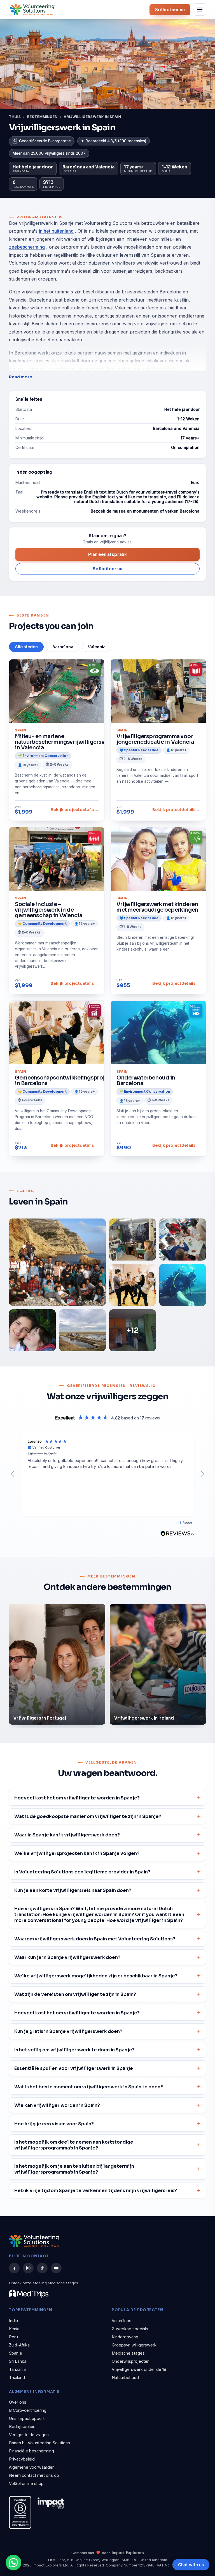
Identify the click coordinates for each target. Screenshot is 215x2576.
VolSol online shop (26, 2483)
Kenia (14, 2329)
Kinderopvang (125, 2337)
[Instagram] (28, 2268)
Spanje (16, 2353)
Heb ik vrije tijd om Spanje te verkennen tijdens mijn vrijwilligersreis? (96, 2191)
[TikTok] (42, 2268)
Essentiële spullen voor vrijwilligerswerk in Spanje (74, 2068)
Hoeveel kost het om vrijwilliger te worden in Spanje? (77, 1798)
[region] (107, 1474)
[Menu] (200, 10)
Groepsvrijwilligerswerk (134, 2345)
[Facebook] (14, 2268)
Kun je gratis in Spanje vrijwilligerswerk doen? (68, 2031)
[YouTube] (56, 2268)
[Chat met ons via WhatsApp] (13, 2563)
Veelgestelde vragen (29, 2435)
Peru (13, 2337)
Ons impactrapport (27, 2418)
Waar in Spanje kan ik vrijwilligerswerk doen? (67, 1835)
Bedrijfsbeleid (22, 2426)
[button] (13, 1474)
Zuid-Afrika (19, 2345)
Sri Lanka (18, 2361)
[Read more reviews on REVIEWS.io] (177, 1533)
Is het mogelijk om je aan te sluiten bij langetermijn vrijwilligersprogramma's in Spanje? (74, 2169)
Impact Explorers (128, 2553)
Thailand (17, 2377)
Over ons (18, 2402)
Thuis (15, 117)
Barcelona (63, 647)
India (13, 2321)
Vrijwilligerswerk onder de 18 (139, 2369)
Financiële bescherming (31, 2451)
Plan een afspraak (107, 554)
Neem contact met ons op (34, 2475)
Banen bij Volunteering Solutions (39, 2443)
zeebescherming (27, 247)
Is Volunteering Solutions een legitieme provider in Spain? (82, 1872)
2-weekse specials (130, 2329)
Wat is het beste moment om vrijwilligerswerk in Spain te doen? (89, 2087)
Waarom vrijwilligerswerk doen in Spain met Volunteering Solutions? (95, 1939)
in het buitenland (56, 231)
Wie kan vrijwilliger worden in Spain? (57, 2105)
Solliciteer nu (170, 10)
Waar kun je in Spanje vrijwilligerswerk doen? (67, 1957)
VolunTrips (121, 2321)
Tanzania (17, 2369)
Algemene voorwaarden (32, 2467)
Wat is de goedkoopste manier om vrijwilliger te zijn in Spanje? (88, 1816)
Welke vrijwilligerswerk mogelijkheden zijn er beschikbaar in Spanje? (96, 1976)
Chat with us (191, 2565)
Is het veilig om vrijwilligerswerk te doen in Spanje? (74, 2050)
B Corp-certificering (28, 2410)
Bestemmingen (43, 117)
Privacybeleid (22, 2459)
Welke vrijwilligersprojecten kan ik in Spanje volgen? (77, 1853)
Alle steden (26, 647)
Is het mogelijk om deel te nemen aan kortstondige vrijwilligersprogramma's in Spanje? (74, 2145)
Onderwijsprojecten (131, 2361)
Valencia (97, 647)
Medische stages (128, 2353)
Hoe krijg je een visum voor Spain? (54, 2124)
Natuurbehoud (125, 2377)
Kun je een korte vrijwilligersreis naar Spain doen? (73, 1890)
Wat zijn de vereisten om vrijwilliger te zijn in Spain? (75, 1994)
